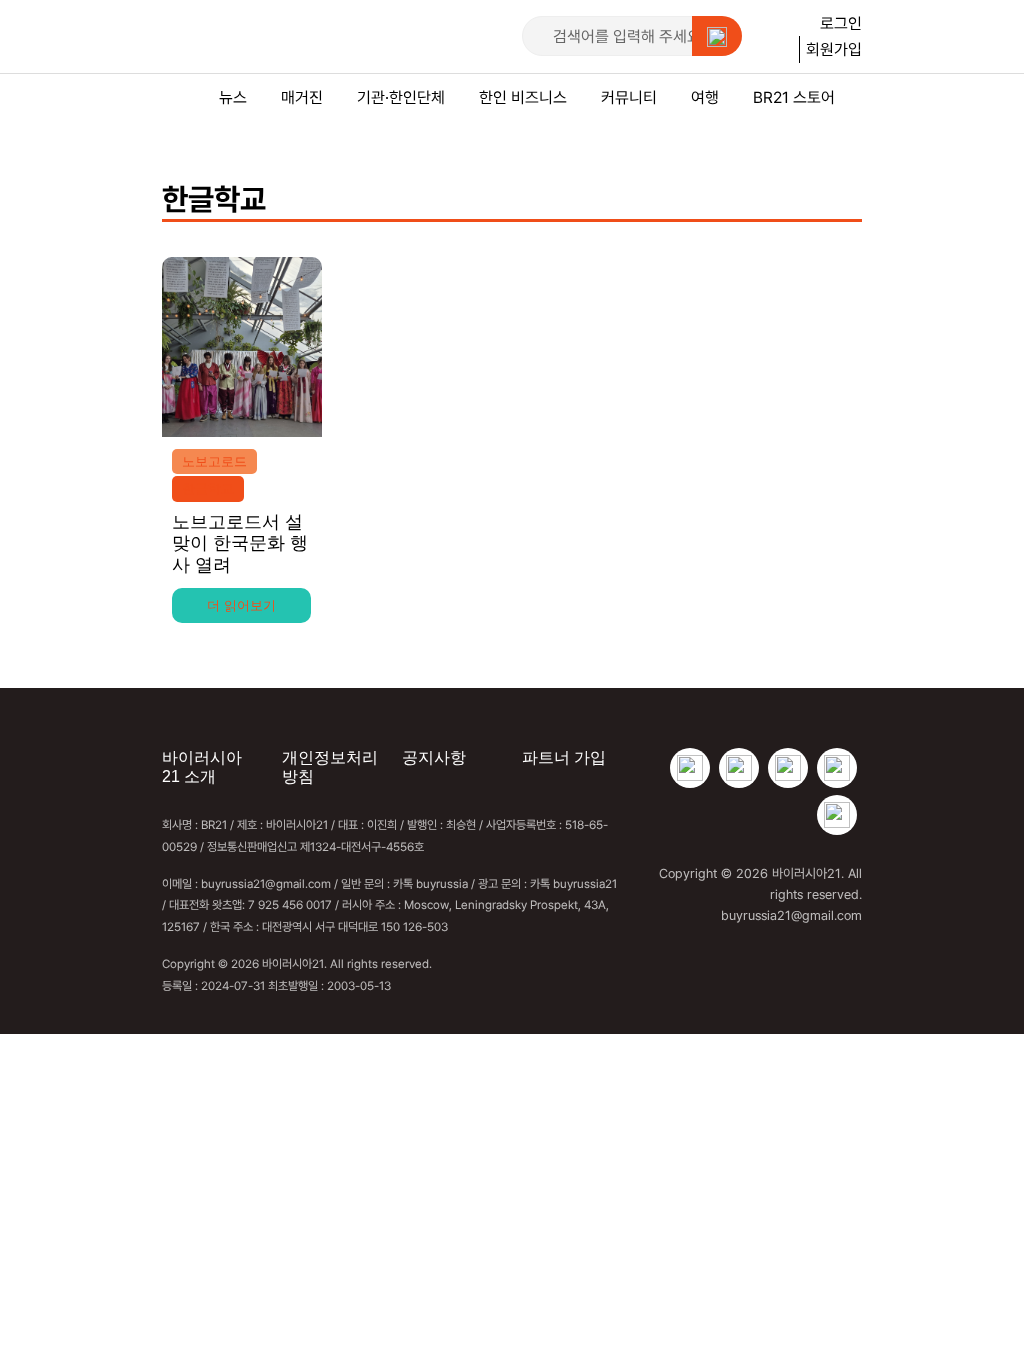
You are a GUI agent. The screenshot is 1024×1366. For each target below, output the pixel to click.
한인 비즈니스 (523, 97)
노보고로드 (214, 461)
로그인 (841, 23)
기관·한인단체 (401, 97)
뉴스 (233, 97)
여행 (705, 97)
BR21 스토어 (794, 97)
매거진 (302, 97)
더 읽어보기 (241, 605)
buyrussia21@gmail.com (791, 915)
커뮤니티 (629, 97)
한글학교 (208, 488)
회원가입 (834, 49)
